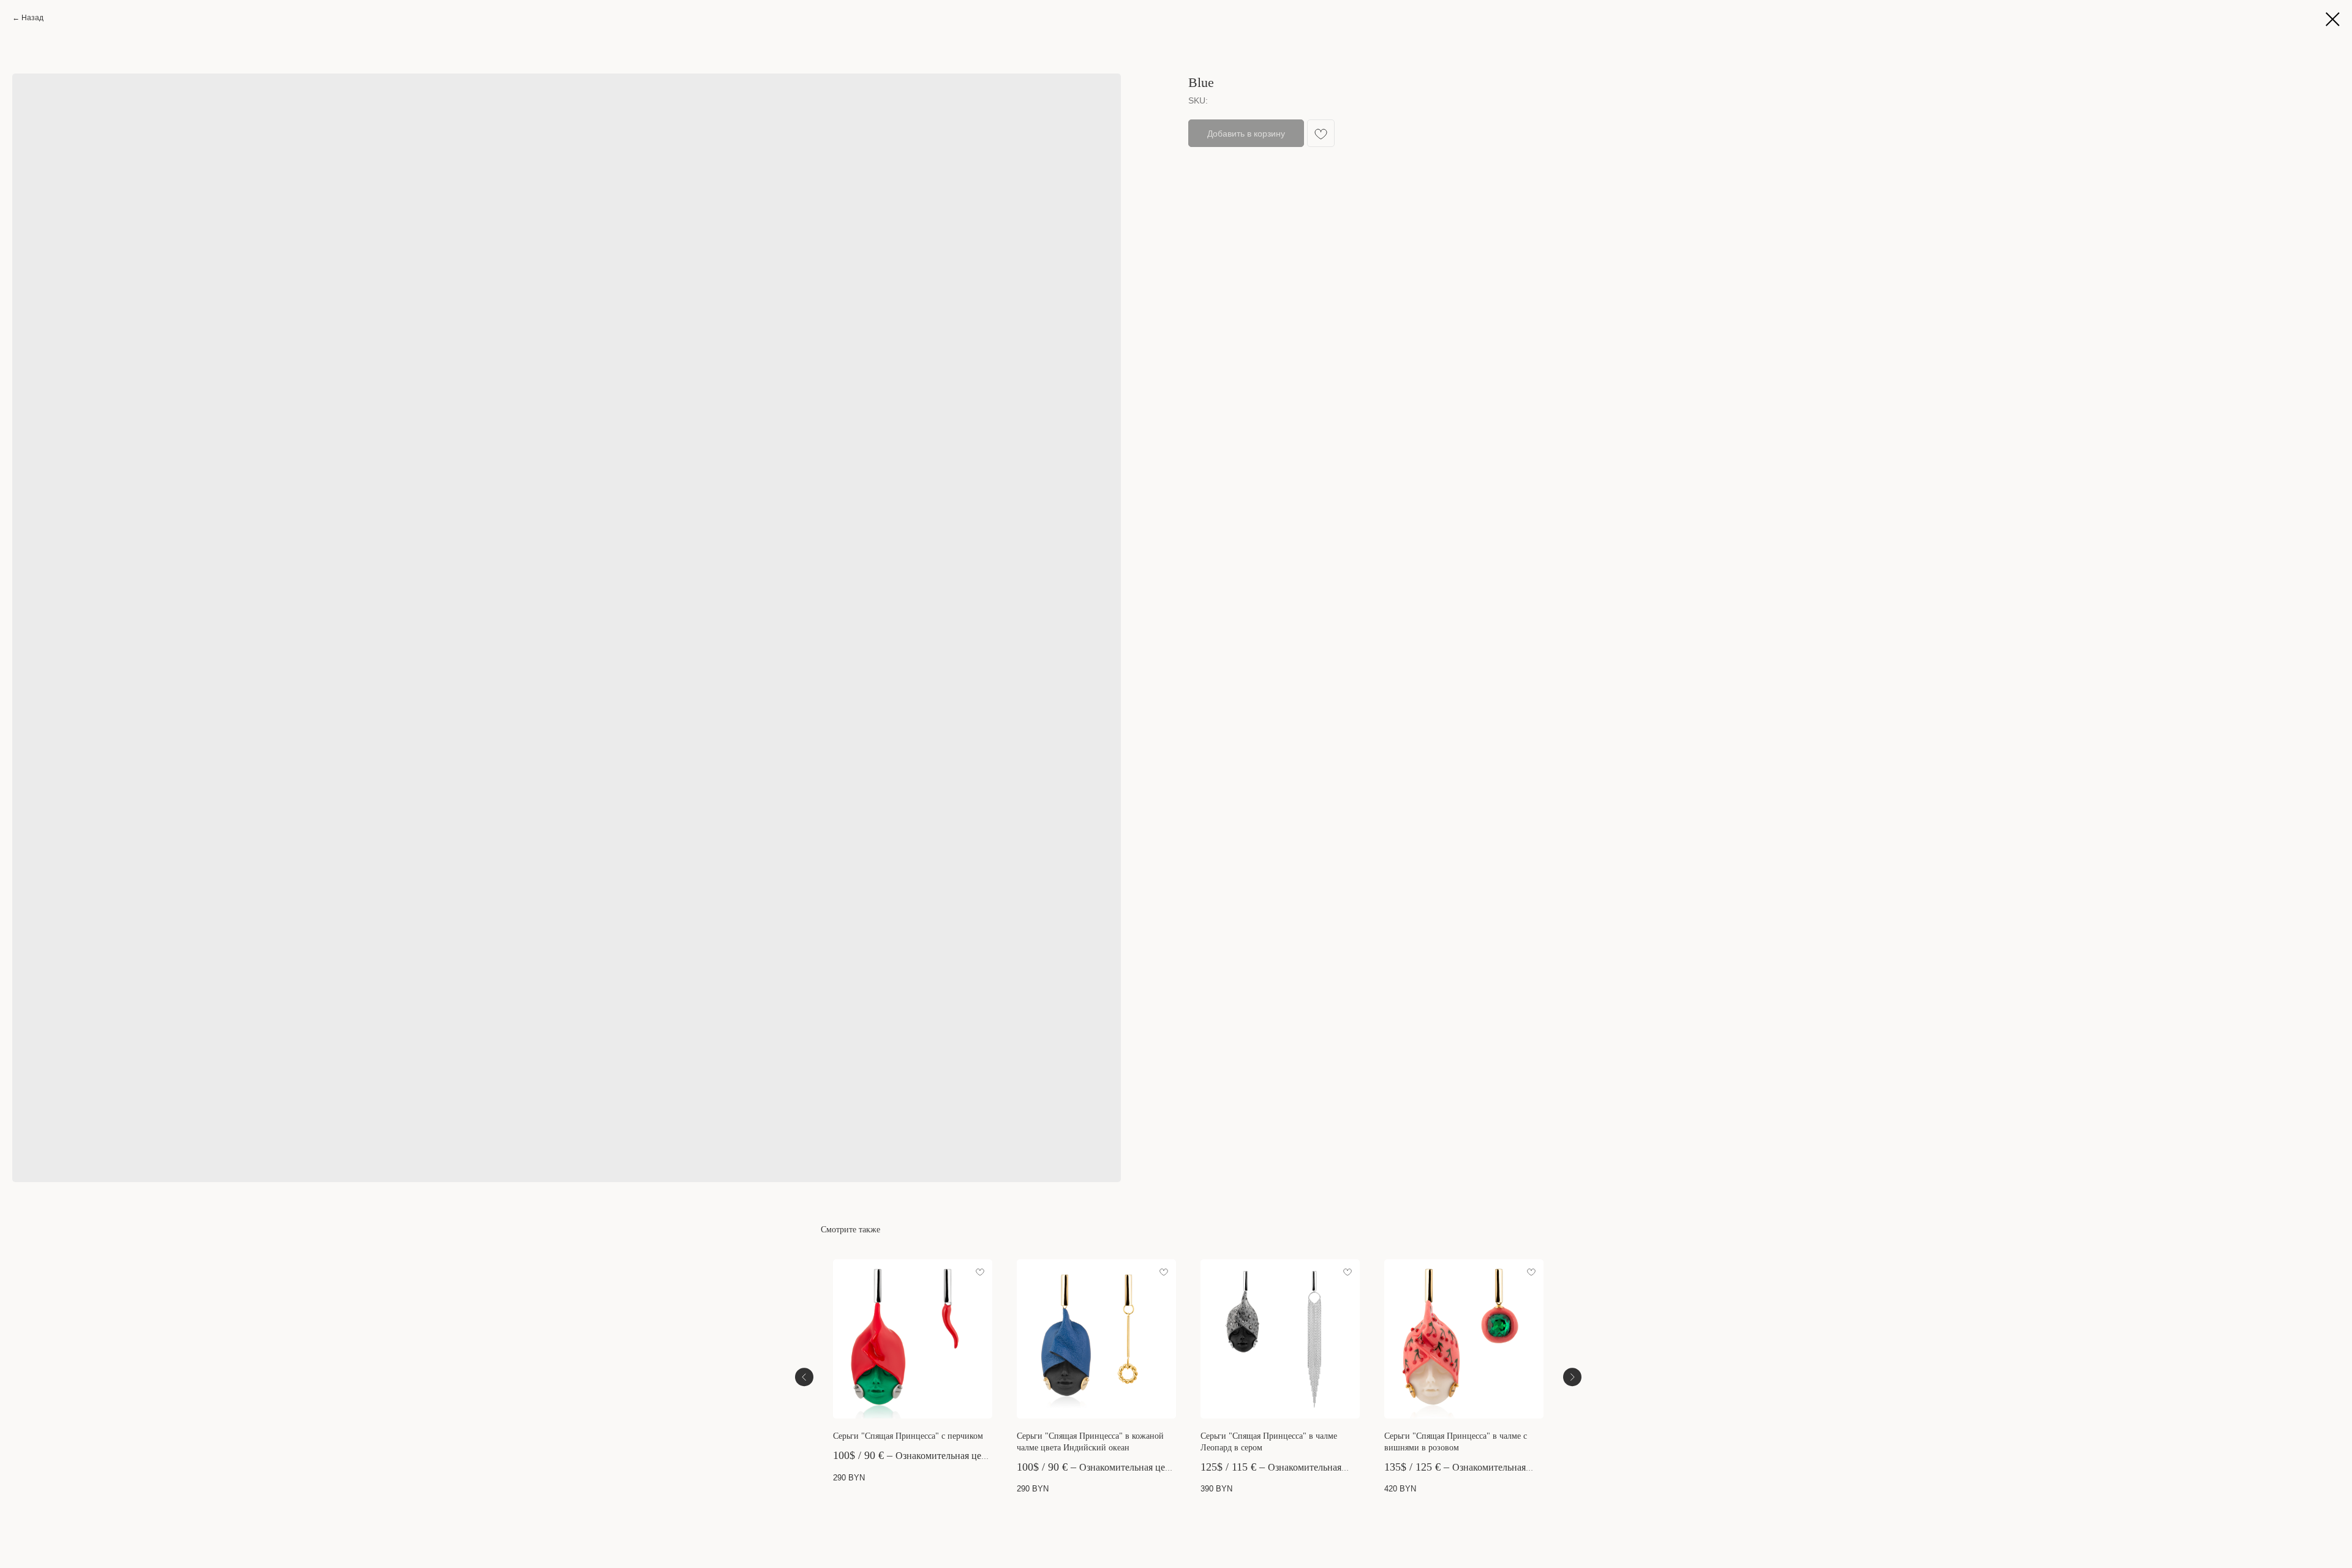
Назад (32, 18)
